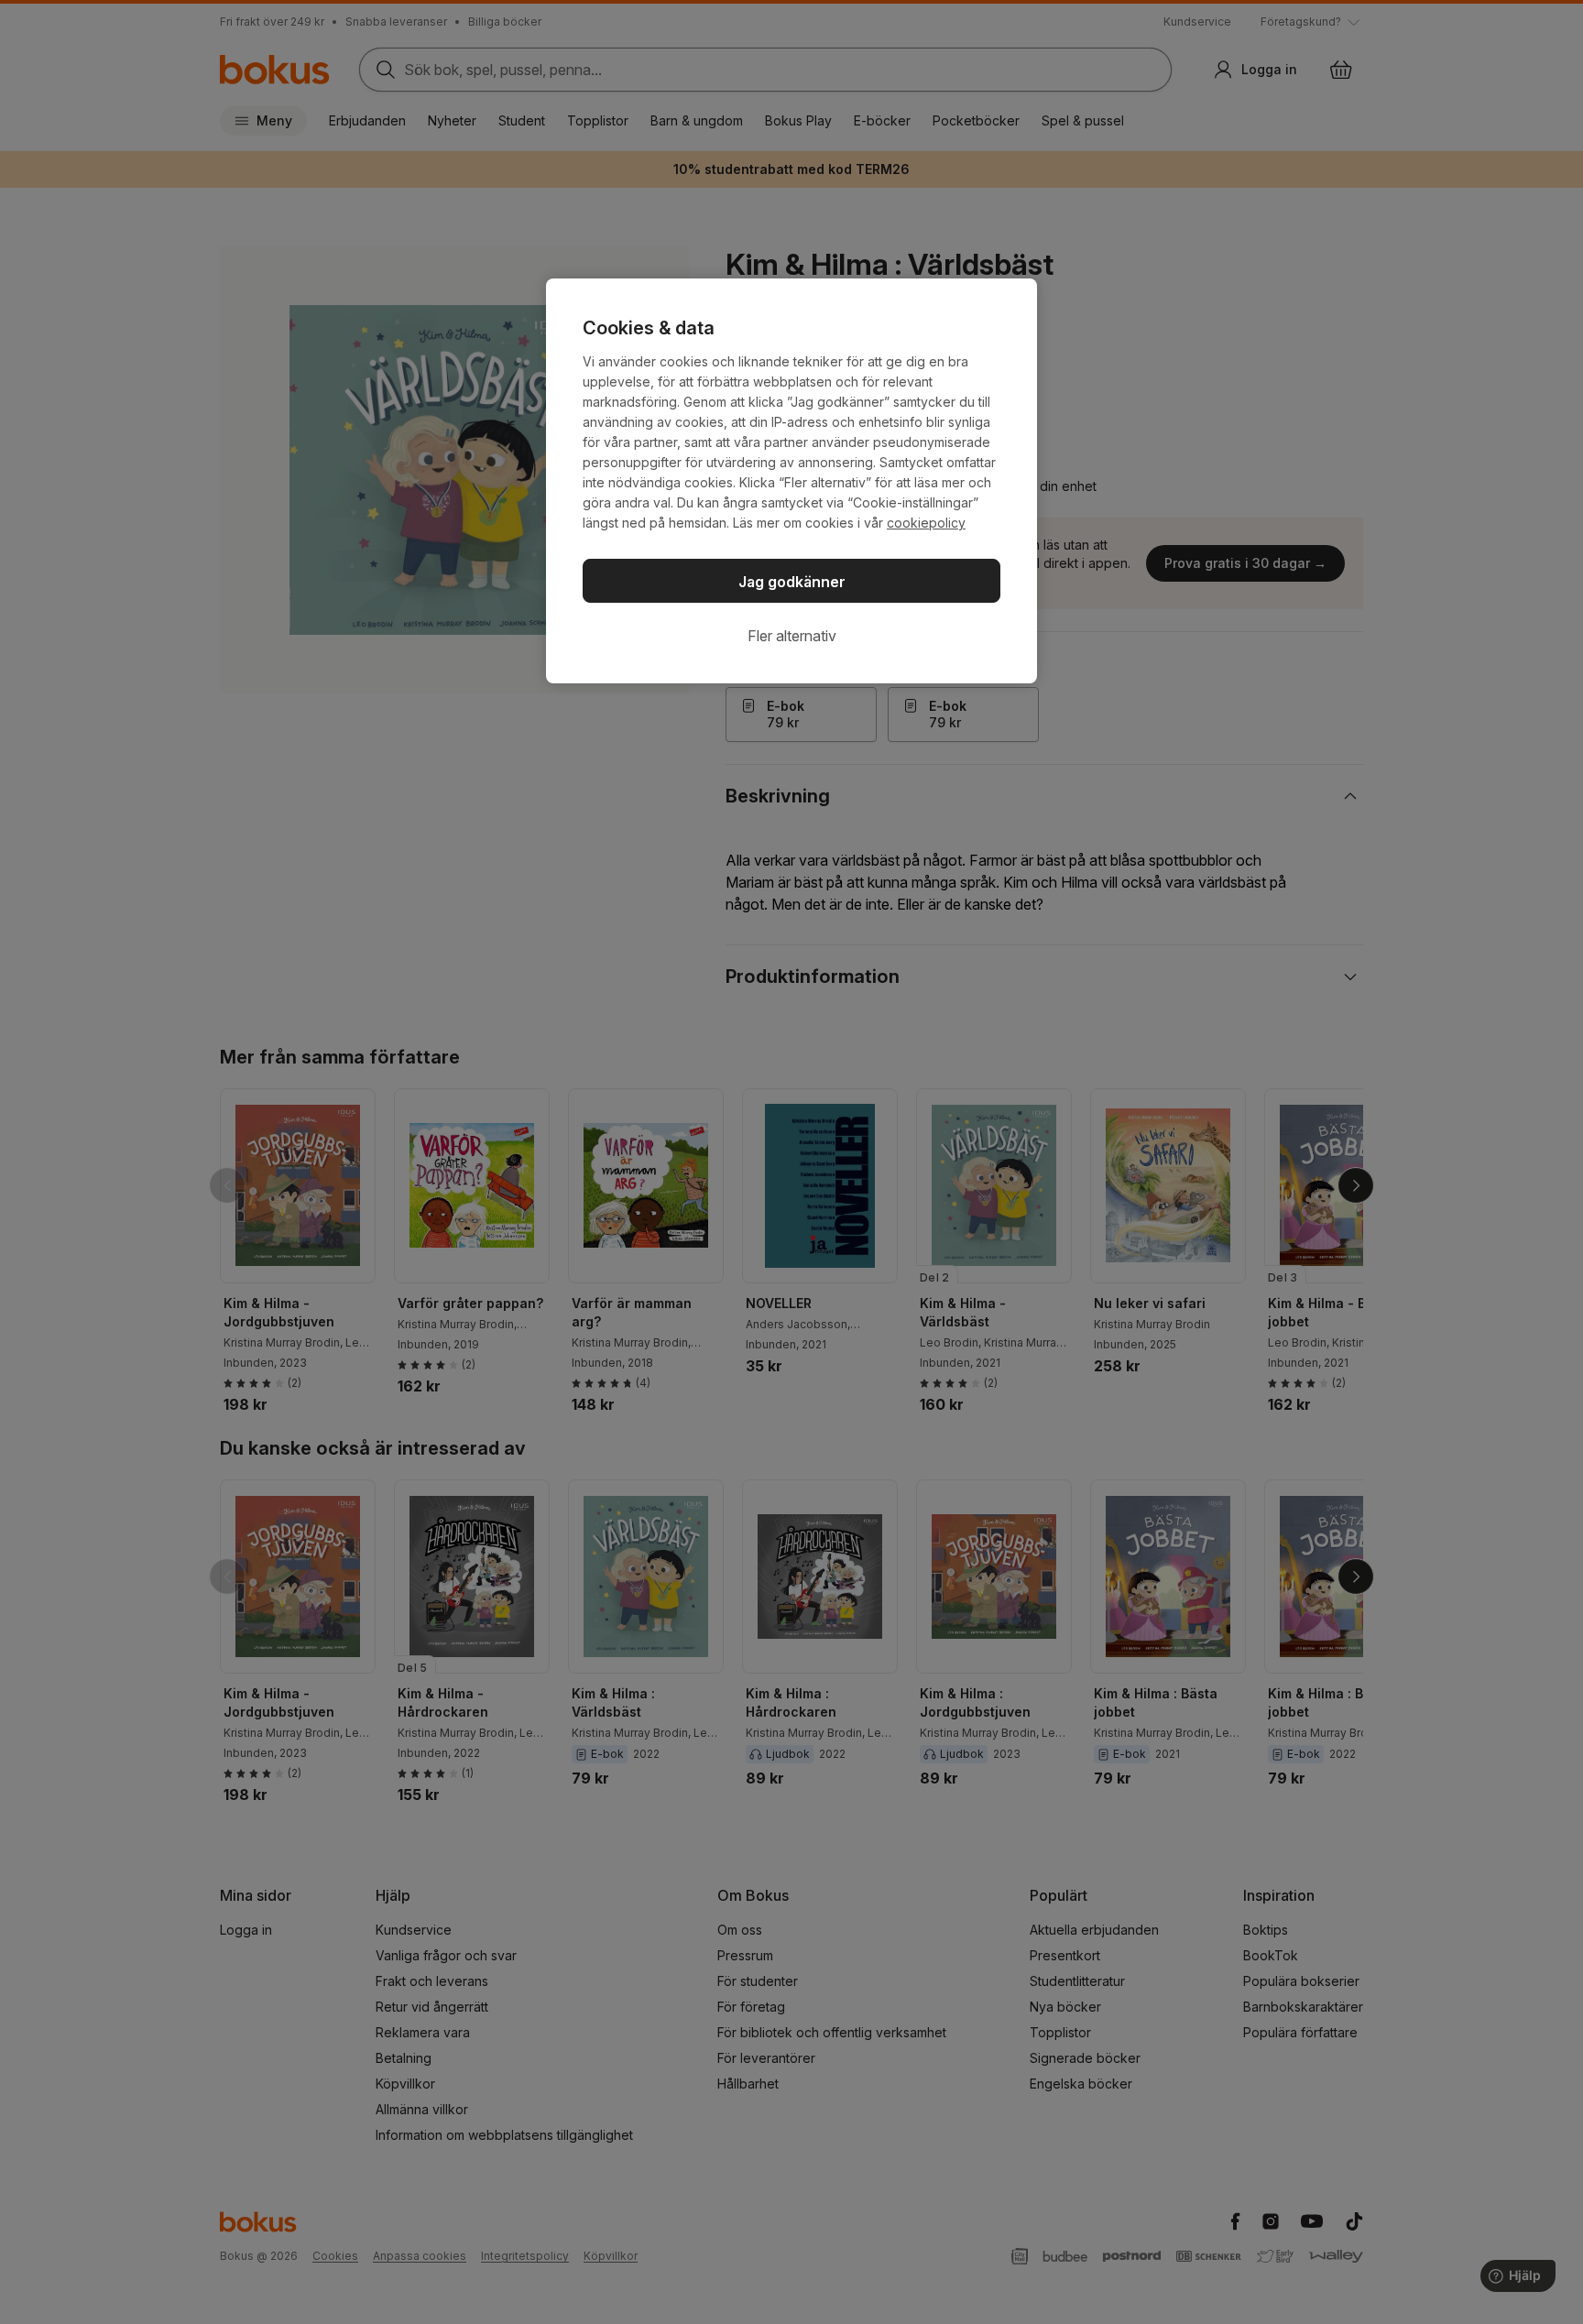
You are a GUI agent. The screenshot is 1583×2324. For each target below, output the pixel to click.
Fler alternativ (792, 636)
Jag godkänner (792, 582)
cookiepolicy (926, 523)
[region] (791, 481)
